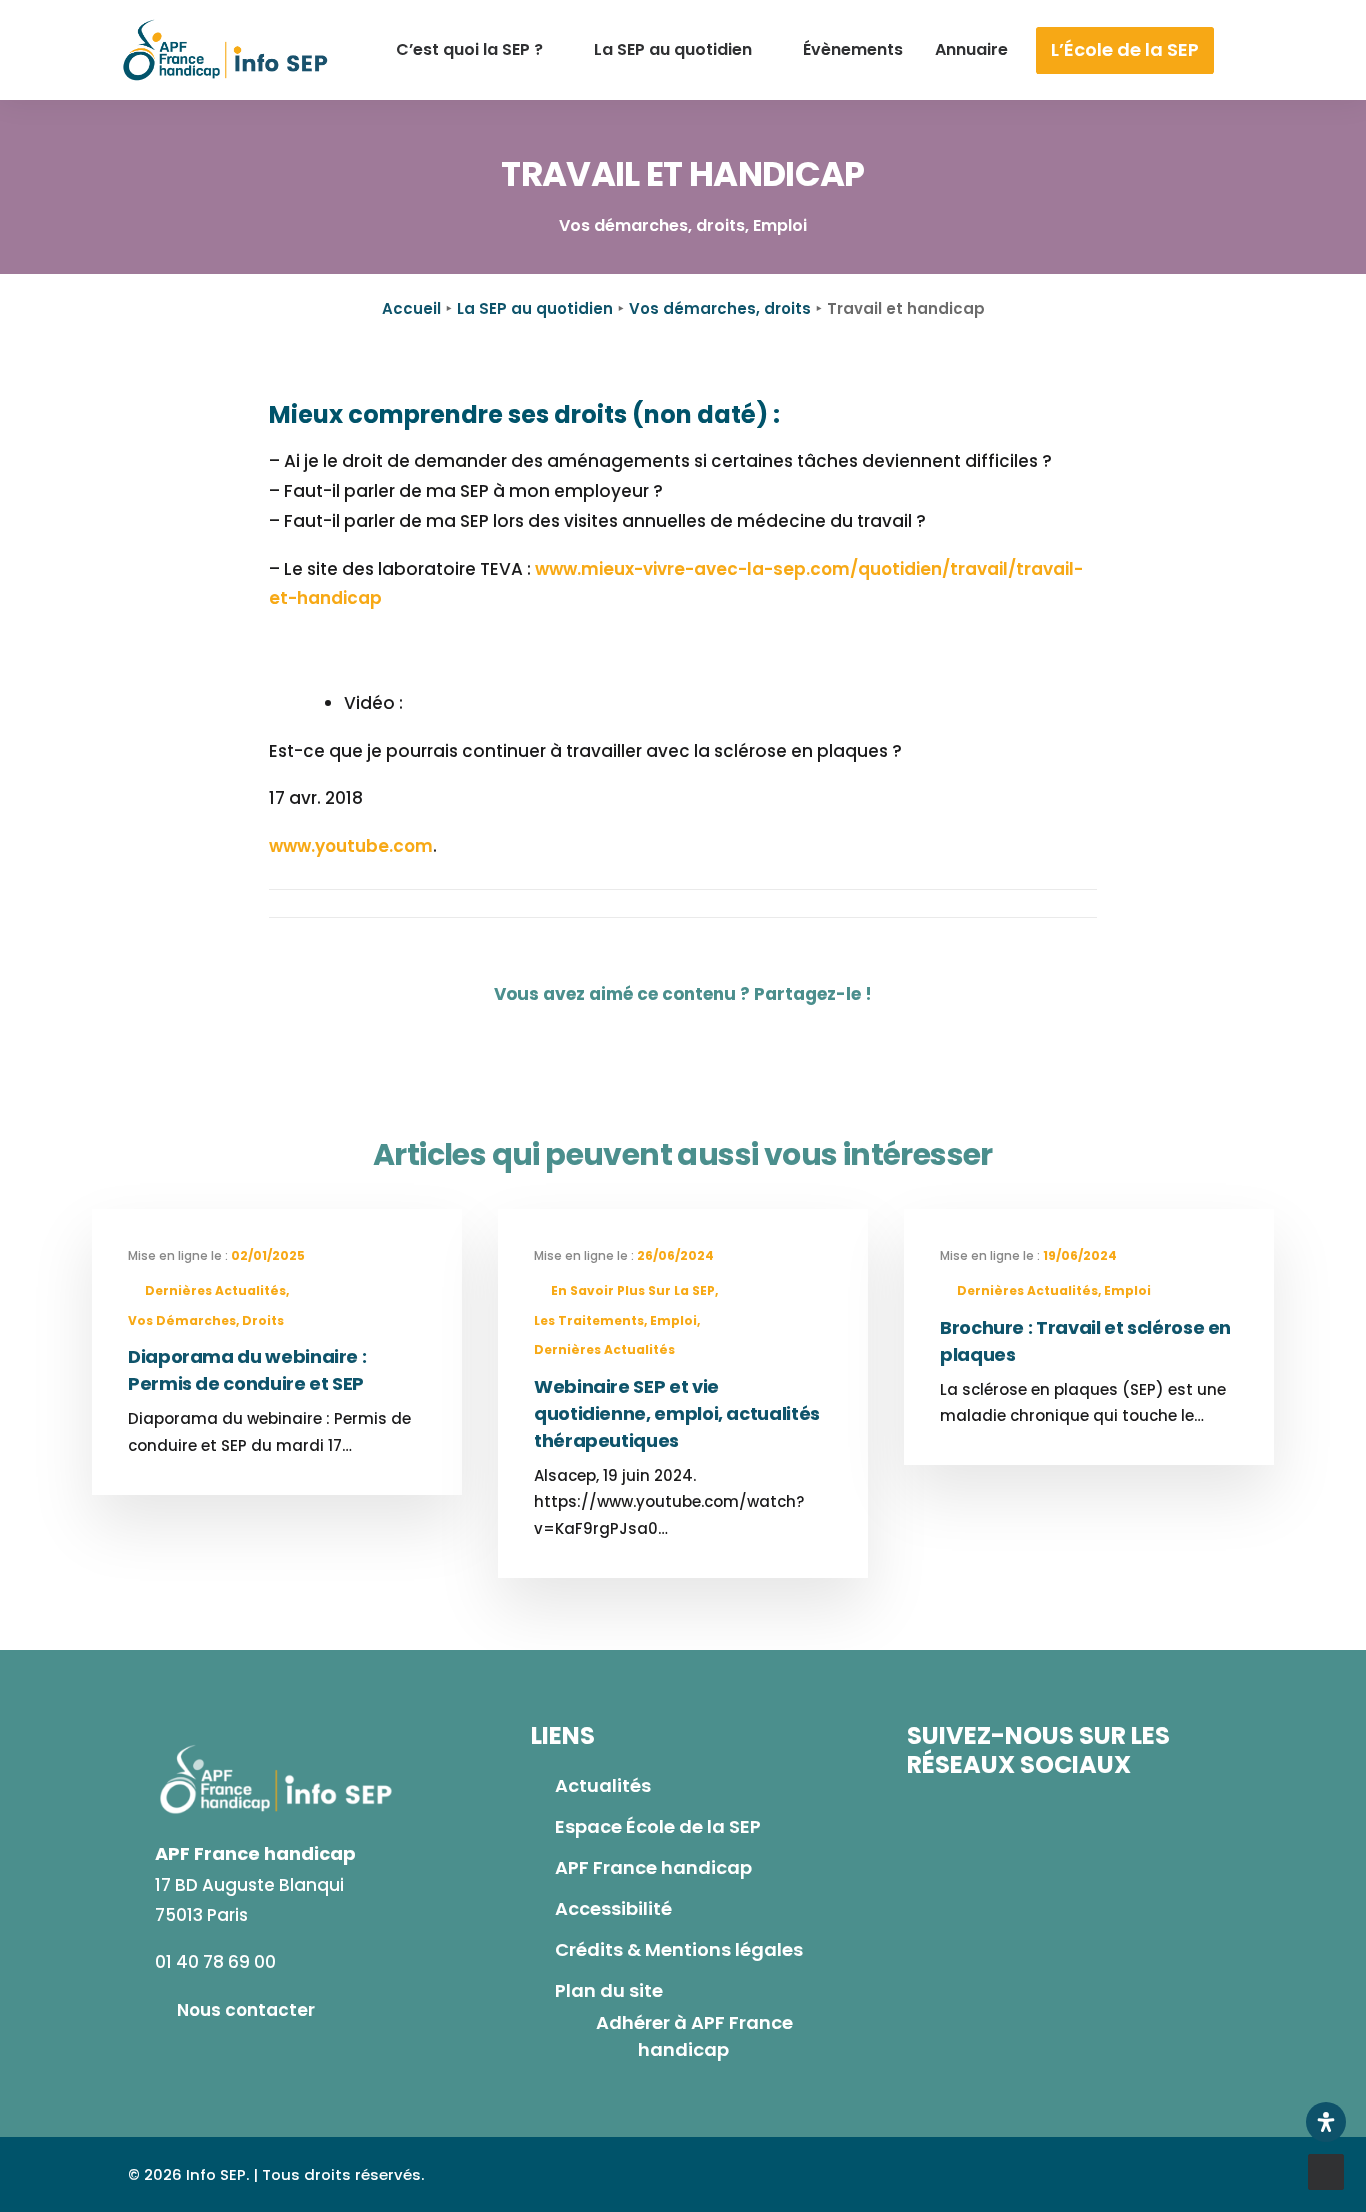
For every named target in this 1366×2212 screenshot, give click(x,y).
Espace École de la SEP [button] (658, 1826)
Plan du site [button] (609, 1990)
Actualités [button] (603, 1785)
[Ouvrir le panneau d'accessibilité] (1326, 2122)
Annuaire (971, 49)
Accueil (411, 308)
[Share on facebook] (628, 1035)
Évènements (853, 49)
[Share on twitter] (669, 1035)
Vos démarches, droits (720, 308)
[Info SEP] (226, 50)
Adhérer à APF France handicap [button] (696, 2036)
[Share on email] (751, 1035)
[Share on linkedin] (710, 1035)
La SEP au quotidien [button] (673, 49)
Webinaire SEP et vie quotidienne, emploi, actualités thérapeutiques (677, 1413)
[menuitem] (479, 50)
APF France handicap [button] (653, 1867)
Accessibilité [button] (613, 1908)
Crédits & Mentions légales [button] (679, 1949)
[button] (1269, 50)
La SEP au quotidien (535, 308)
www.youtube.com (351, 846)
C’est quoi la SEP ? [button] (469, 49)
